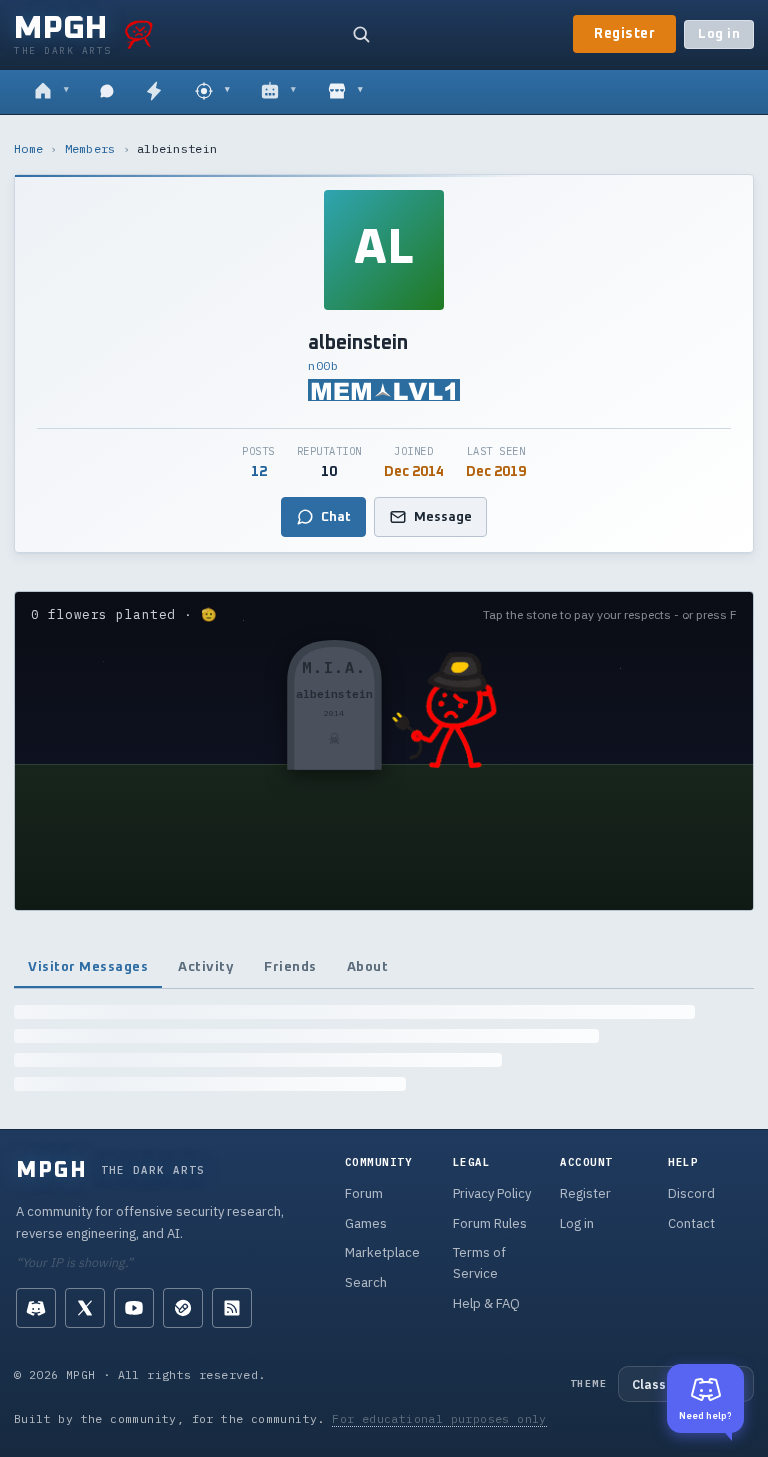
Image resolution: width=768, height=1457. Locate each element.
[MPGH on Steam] (183, 1308)
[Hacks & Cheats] (212, 92)
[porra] (139, 34)
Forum (364, 1193)
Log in (719, 34)
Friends (290, 967)
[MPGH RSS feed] (232, 1308)
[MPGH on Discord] (36, 1308)
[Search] (361, 34)
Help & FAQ (486, 1303)
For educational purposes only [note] (439, 1418)
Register (624, 34)
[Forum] (51, 92)
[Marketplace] (345, 92)
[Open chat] (107, 92)
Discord (691, 1193)
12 (259, 472)
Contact (691, 1223)
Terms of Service (479, 1263)
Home (28, 148)
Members (90, 148)
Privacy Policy (492, 1193)
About (368, 967)
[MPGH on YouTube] (134, 1308)
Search (366, 1282)
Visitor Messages (88, 967)
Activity (206, 967)
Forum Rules (490, 1223)
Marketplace (382, 1252)
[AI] (278, 92)
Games (366, 1223)
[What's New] (154, 92)
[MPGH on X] (85, 1308)
